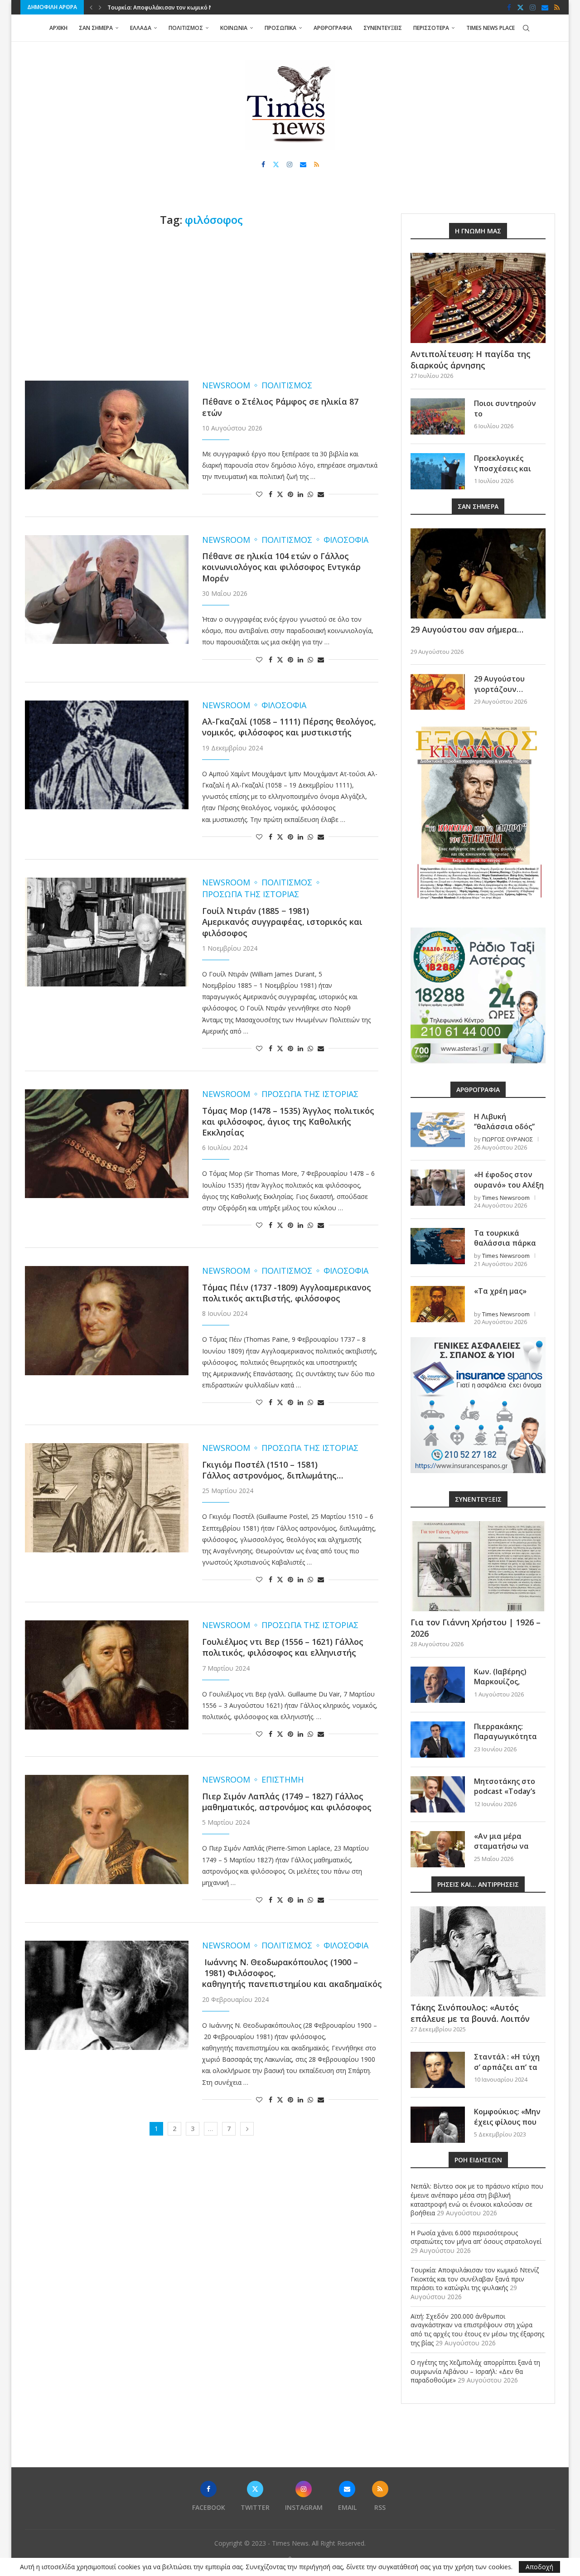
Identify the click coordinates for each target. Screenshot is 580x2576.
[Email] (545, 7)
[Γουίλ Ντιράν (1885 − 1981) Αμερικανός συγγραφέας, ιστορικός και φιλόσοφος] (107, 932)
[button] (91, 7)
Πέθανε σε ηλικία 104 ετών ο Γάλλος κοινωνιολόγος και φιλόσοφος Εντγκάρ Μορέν (281, 567)
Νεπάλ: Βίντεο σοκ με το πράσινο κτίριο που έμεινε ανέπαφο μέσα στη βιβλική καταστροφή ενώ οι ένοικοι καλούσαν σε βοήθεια (477, 2199)
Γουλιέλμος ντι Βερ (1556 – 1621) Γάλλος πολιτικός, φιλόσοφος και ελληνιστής (283, 1647)
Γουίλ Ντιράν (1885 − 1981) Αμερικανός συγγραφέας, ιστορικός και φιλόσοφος (282, 922)
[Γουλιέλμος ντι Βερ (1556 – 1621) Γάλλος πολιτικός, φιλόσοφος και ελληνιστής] (107, 1675)
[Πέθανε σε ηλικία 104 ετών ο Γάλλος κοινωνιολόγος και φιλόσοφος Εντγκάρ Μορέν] (107, 590)
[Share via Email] (321, 494)
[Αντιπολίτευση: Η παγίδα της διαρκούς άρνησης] (478, 298)
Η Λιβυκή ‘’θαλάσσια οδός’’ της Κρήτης (504, 1127)
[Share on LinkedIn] (300, 494)
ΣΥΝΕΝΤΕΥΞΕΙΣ (383, 28)
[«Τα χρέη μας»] (438, 1304)
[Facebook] (509, 7)
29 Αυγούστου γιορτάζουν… (499, 684)
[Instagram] (533, 7)
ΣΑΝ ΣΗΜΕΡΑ (96, 28)
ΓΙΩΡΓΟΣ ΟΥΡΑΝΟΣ (507, 1139)
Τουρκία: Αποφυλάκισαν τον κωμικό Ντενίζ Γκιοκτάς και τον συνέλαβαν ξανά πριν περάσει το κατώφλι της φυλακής (475, 2279)
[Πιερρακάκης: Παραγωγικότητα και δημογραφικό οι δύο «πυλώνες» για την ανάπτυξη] (438, 1740)
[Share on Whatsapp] (310, 494)
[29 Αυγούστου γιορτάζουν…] (438, 692)
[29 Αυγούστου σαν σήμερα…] (478, 573)
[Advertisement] (202, 304)
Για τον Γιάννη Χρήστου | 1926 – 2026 (476, 1628)
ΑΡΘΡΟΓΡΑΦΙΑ (333, 28)
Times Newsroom (506, 1198)
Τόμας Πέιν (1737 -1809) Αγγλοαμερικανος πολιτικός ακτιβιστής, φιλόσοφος (287, 1293)
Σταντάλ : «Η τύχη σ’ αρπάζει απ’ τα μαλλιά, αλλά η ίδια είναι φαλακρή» (509, 2072)
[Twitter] (520, 7)
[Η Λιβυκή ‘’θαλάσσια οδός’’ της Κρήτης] (438, 1130)
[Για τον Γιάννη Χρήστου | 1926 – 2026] (478, 1566)
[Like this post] (259, 494)
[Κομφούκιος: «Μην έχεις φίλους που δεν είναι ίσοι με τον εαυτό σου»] (438, 2125)
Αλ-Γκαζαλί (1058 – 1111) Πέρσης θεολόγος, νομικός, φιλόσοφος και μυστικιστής (289, 727)
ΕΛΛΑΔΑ (141, 28)
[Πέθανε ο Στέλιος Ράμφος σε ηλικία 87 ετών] (107, 435)
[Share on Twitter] (280, 494)
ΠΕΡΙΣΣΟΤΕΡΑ (431, 28)
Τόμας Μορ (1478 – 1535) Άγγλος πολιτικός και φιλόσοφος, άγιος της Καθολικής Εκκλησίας (288, 1122)
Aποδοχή (539, 2567)
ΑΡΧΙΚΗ (58, 28)
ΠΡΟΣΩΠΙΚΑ (280, 28)
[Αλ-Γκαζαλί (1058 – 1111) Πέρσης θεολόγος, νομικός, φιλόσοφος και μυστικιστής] (107, 755)
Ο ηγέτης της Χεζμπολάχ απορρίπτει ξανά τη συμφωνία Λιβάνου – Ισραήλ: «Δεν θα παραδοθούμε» (475, 2371)
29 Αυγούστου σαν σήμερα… (467, 629)
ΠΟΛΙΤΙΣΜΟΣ (186, 28)
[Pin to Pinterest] (290, 494)
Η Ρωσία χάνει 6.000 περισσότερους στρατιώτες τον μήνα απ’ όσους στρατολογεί (476, 2237)
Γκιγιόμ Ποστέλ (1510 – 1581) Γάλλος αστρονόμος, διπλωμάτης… (273, 1470)
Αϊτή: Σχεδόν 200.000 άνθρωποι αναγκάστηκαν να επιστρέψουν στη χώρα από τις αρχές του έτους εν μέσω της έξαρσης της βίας (477, 2330)
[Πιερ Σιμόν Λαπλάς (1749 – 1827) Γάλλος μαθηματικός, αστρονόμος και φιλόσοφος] (107, 1829)
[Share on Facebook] (271, 494)
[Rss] (557, 7)
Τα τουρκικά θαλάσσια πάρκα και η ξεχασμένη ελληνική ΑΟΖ (505, 1248)
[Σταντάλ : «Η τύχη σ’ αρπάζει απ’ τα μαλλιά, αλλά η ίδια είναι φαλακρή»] (438, 2070)
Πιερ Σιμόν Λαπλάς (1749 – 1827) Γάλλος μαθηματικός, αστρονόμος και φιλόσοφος (287, 1802)
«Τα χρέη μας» (500, 1291)
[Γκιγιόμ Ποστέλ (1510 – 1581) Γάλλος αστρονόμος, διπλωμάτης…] (107, 1498)
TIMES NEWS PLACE (491, 28)
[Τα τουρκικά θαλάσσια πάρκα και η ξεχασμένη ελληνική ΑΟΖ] (438, 1246)
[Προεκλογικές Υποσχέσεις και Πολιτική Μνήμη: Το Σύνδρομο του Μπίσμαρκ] (438, 471)
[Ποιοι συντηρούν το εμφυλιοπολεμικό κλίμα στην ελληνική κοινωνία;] (438, 416)
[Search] (526, 28)
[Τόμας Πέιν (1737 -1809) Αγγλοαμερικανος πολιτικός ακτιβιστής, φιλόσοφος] (107, 1320)
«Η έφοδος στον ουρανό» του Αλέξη (509, 1179)
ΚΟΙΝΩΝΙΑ (234, 28)
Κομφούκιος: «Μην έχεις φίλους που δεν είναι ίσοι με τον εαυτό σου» (507, 2127)
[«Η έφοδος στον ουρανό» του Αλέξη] (438, 1188)
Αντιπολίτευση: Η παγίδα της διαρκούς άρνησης (471, 360)
